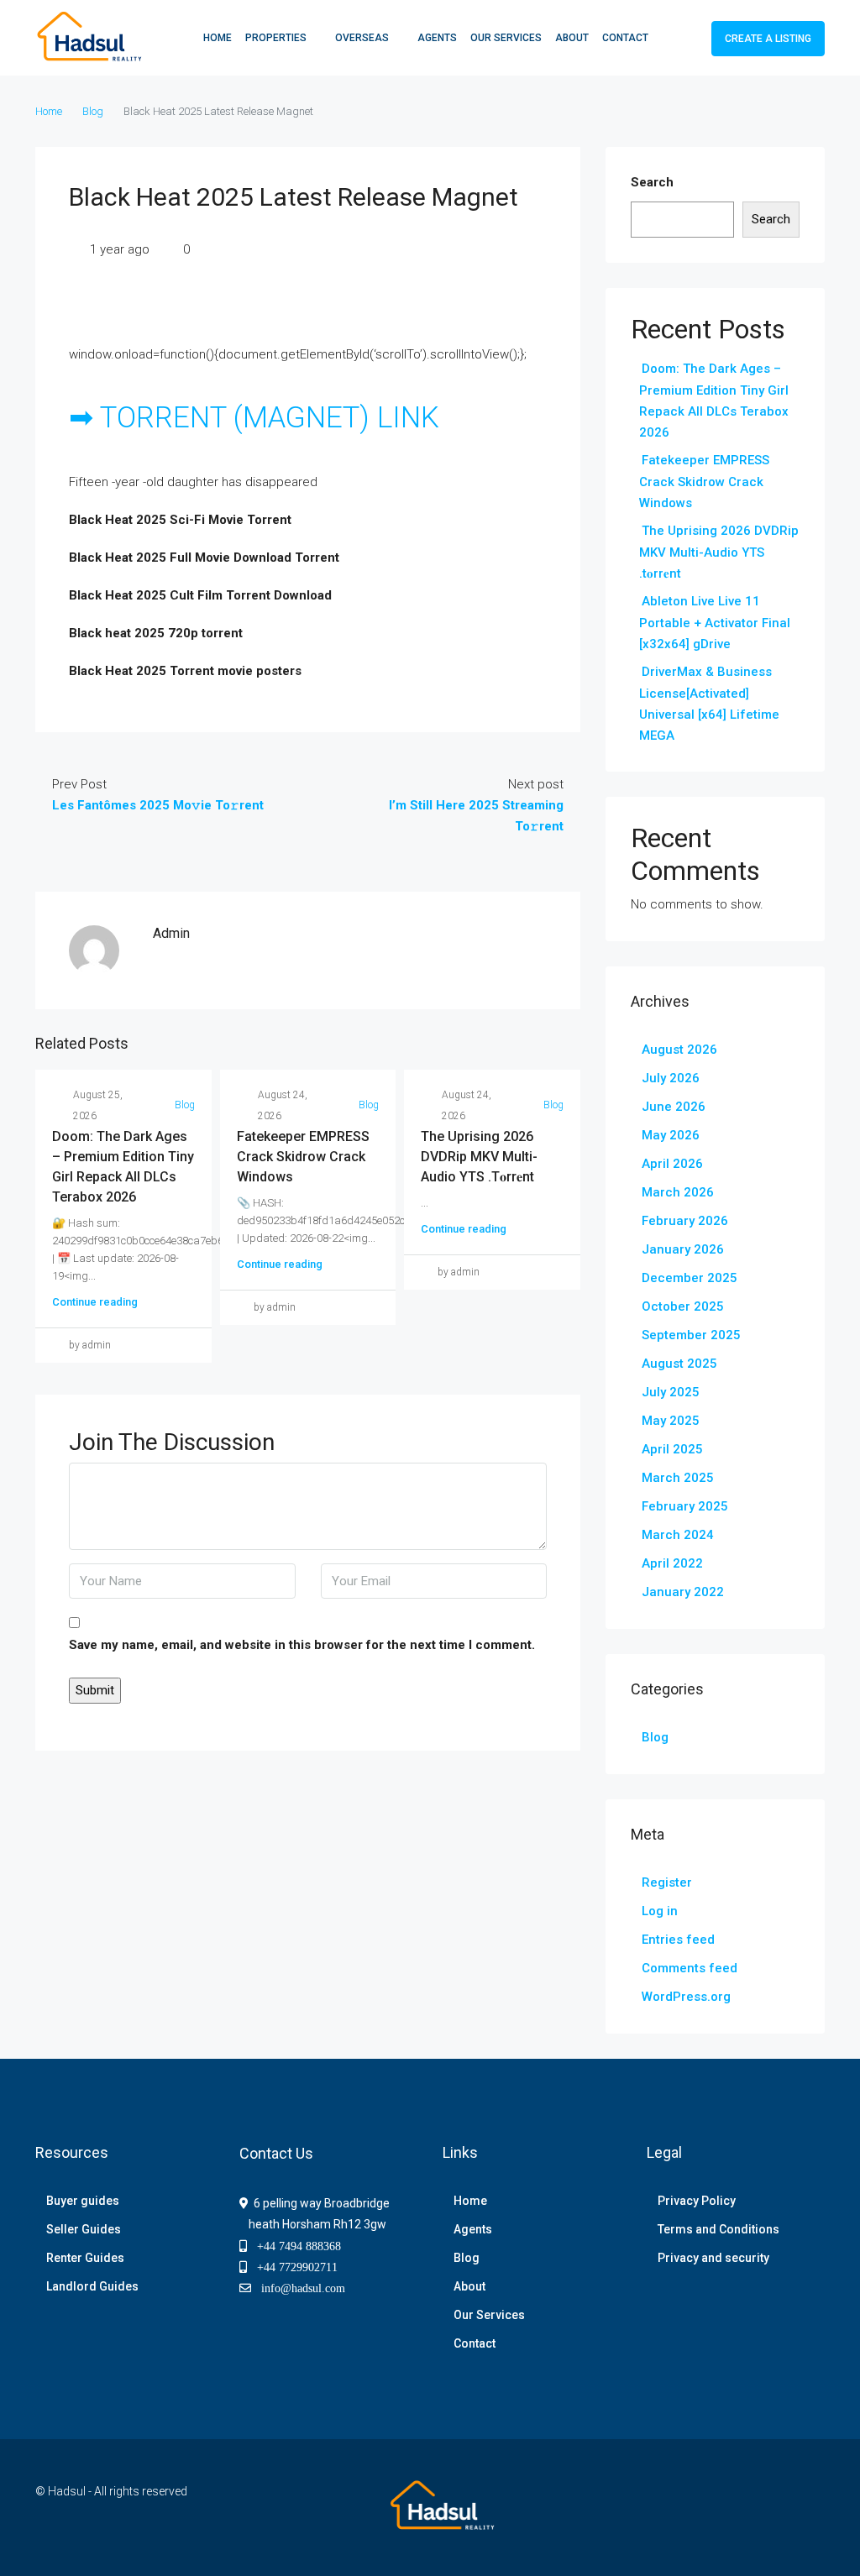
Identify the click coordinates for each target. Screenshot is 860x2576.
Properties (276, 38)
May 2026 (671, 1135)
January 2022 (683, 1592)
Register (667, 1882)
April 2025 (672, 1449)
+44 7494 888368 (294, 2246)
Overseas (362, 38)
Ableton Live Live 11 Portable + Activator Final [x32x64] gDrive (715, 623)
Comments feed (690, 1968)
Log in (660, 1911)
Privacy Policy (697, 2201)
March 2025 (678, 1478)
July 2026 (671, 1078)
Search (652, 182)
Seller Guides (84, 2229)
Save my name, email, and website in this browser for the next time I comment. (302, 1645)
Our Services (506, 38)
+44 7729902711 (292, 2267)
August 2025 (679, 1364)
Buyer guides (83, 2201)
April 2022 (672, 1563)
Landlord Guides (92, 2286)
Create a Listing (768, 39)
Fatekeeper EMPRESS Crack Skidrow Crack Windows (303, 1157)
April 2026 (672, 1164)
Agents (437, 38)
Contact (625, 38)
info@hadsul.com (300, 2288)
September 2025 (691, 1335)
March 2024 (678, 1535)
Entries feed (678, 1940)
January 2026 (683, 1249)
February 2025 (685, 1506)
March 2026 (678, 1192)
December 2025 (690, 1278)
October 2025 (683, 1306)
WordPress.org (686, 1997)
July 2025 (671, 1392)
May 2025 (671, 1421)
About (572, 38)
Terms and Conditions (718, 2229)
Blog (93, 111)
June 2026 (674, 1107)
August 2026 (679, 1050)
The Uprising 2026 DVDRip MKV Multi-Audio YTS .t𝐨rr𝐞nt (479, 1157)
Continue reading (95, 1302)
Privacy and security (713, 2258)
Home (218, 38)
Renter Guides (85, 2258)
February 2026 (685, 1221)
